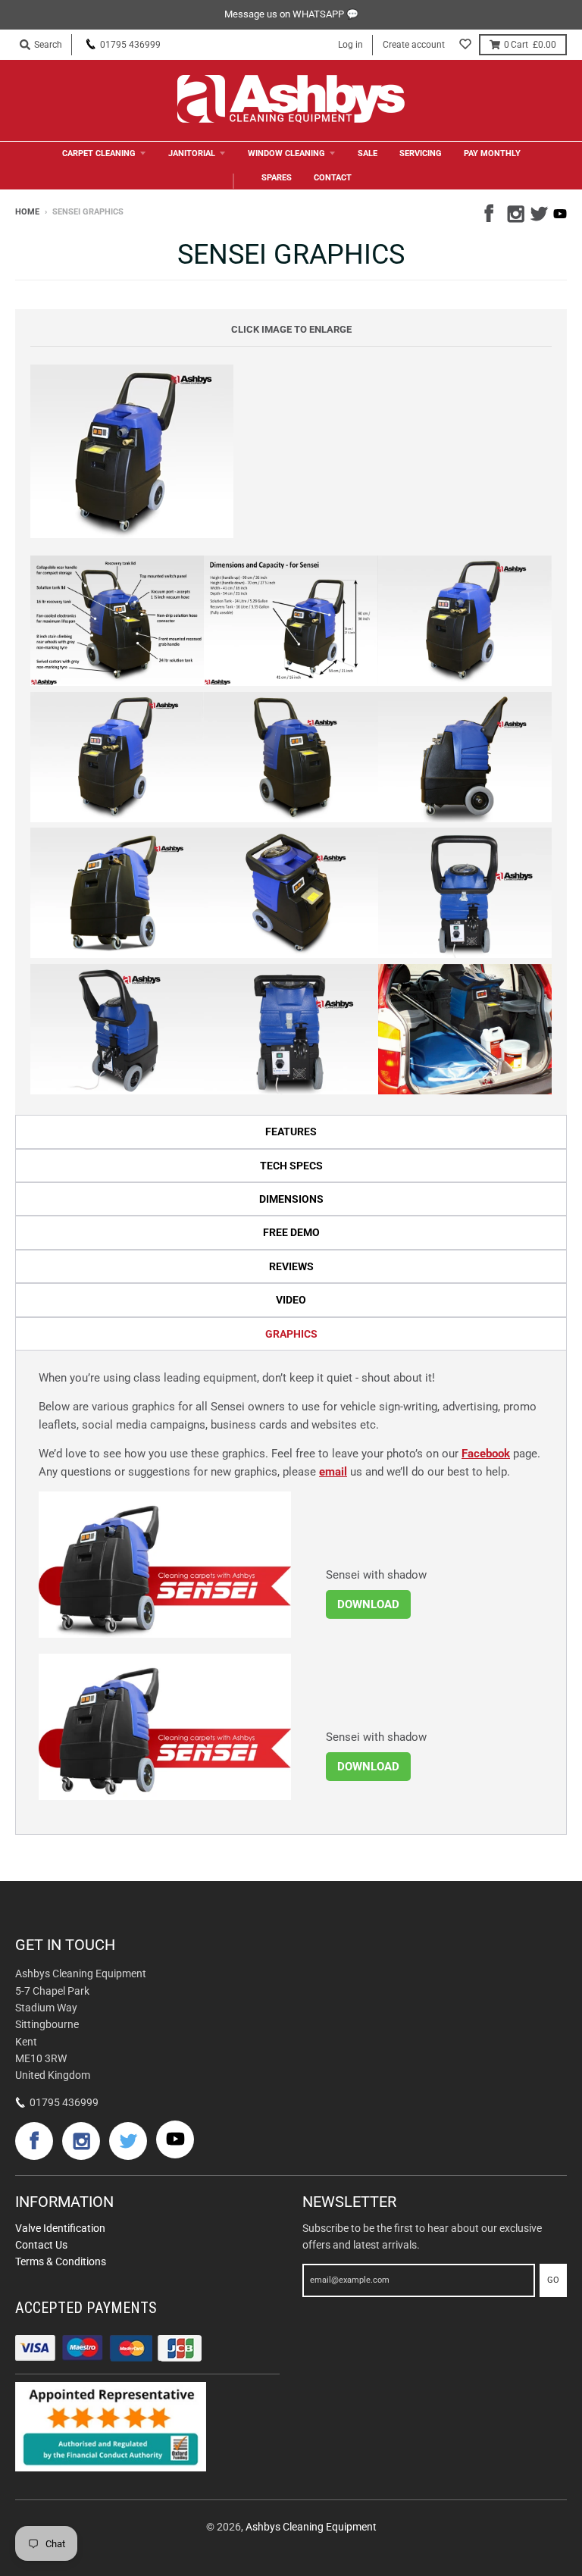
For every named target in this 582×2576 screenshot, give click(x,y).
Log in (350, 45)
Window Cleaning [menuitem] (286, 153)
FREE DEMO (291, 1232)
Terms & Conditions (61, 2261)
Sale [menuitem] (368, 153)
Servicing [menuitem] (421, 153)
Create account (414, 45)
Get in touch (65, 1945)
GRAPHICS (291, 1334)
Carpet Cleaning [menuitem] (99, 153)
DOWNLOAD (368, 1604)
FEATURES (291, 1131)
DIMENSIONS (291, 1199)
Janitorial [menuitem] (192, 153)
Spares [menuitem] (277, 178)
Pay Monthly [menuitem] (492, 153)
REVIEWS (291, 1266)
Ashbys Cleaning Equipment (311, 2527)
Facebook (486, 1454)
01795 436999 (130, 45)
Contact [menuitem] (333, 178)
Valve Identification (60, 2228)
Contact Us (41, 2245)
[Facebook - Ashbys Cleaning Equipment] (492, 211)
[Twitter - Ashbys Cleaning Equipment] (537, 211)
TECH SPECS (291, 1166)
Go (553, 2280)
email (333, 1472)
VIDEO (291, 1300)
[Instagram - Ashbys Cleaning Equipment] (515, 211)
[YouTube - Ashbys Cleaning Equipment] (560, 214)
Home (27, 212)
